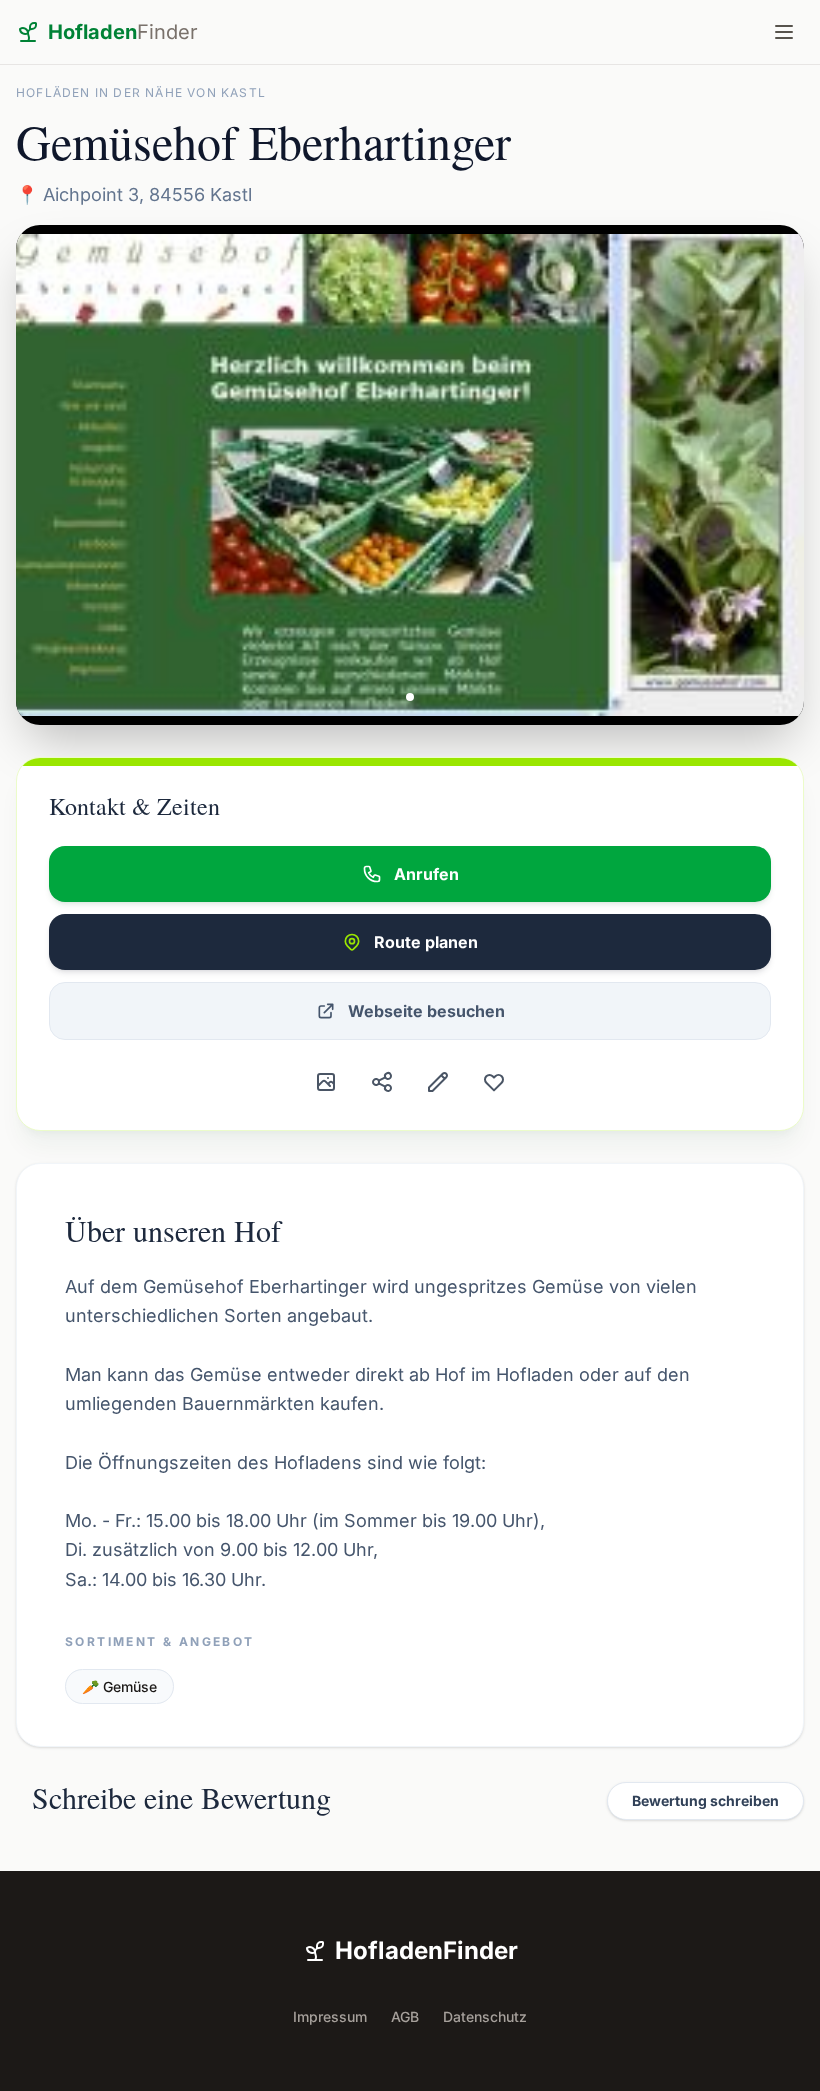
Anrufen (426, 874)
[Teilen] (382, 1082)
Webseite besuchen (426, 1011)
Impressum (330, 2016)
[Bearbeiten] (438, 1082)
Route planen (426, 942)
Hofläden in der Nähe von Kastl (141, 92)
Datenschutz (485, 2016)
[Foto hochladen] (326, 1082)
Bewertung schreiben (705, 1800)
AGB (405, 2016)
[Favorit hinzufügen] (494, 1082)
